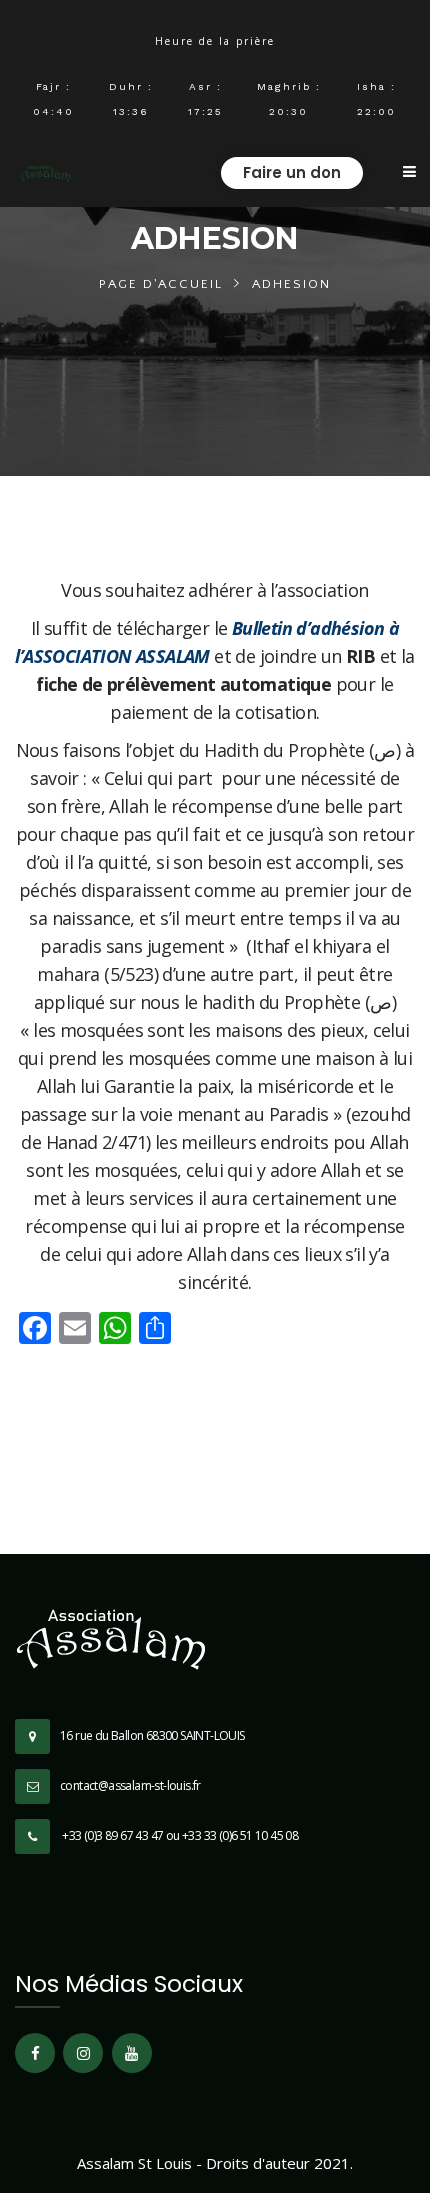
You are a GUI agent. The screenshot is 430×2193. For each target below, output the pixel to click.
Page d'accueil (161, 284)
